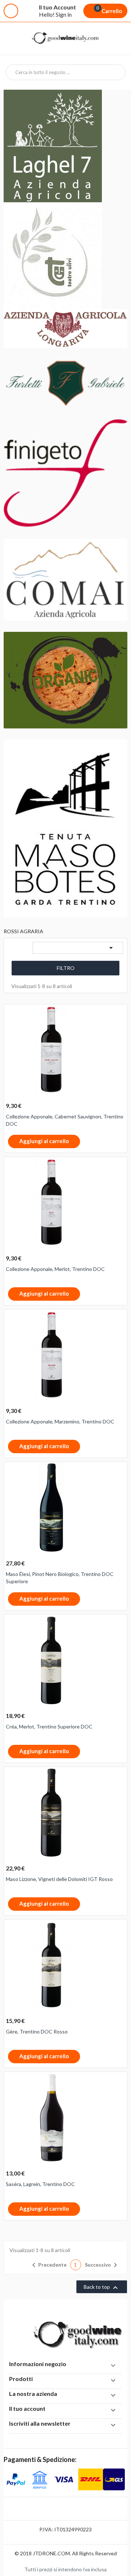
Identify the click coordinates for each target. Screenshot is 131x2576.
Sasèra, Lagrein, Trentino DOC (40, 2184)
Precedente (48, 2265)
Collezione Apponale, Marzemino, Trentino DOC (60, 1421)
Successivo (102, 2265)
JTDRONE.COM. (52, 2553)
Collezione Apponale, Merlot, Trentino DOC (55, 1269)
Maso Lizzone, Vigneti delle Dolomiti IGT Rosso (59, 1879)
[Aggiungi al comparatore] (85, 1142)
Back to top (102, 2288)
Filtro (66, 968)
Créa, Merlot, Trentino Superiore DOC (49, 1726)
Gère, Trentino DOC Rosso (37, 2031)
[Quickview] (119, 1014)
